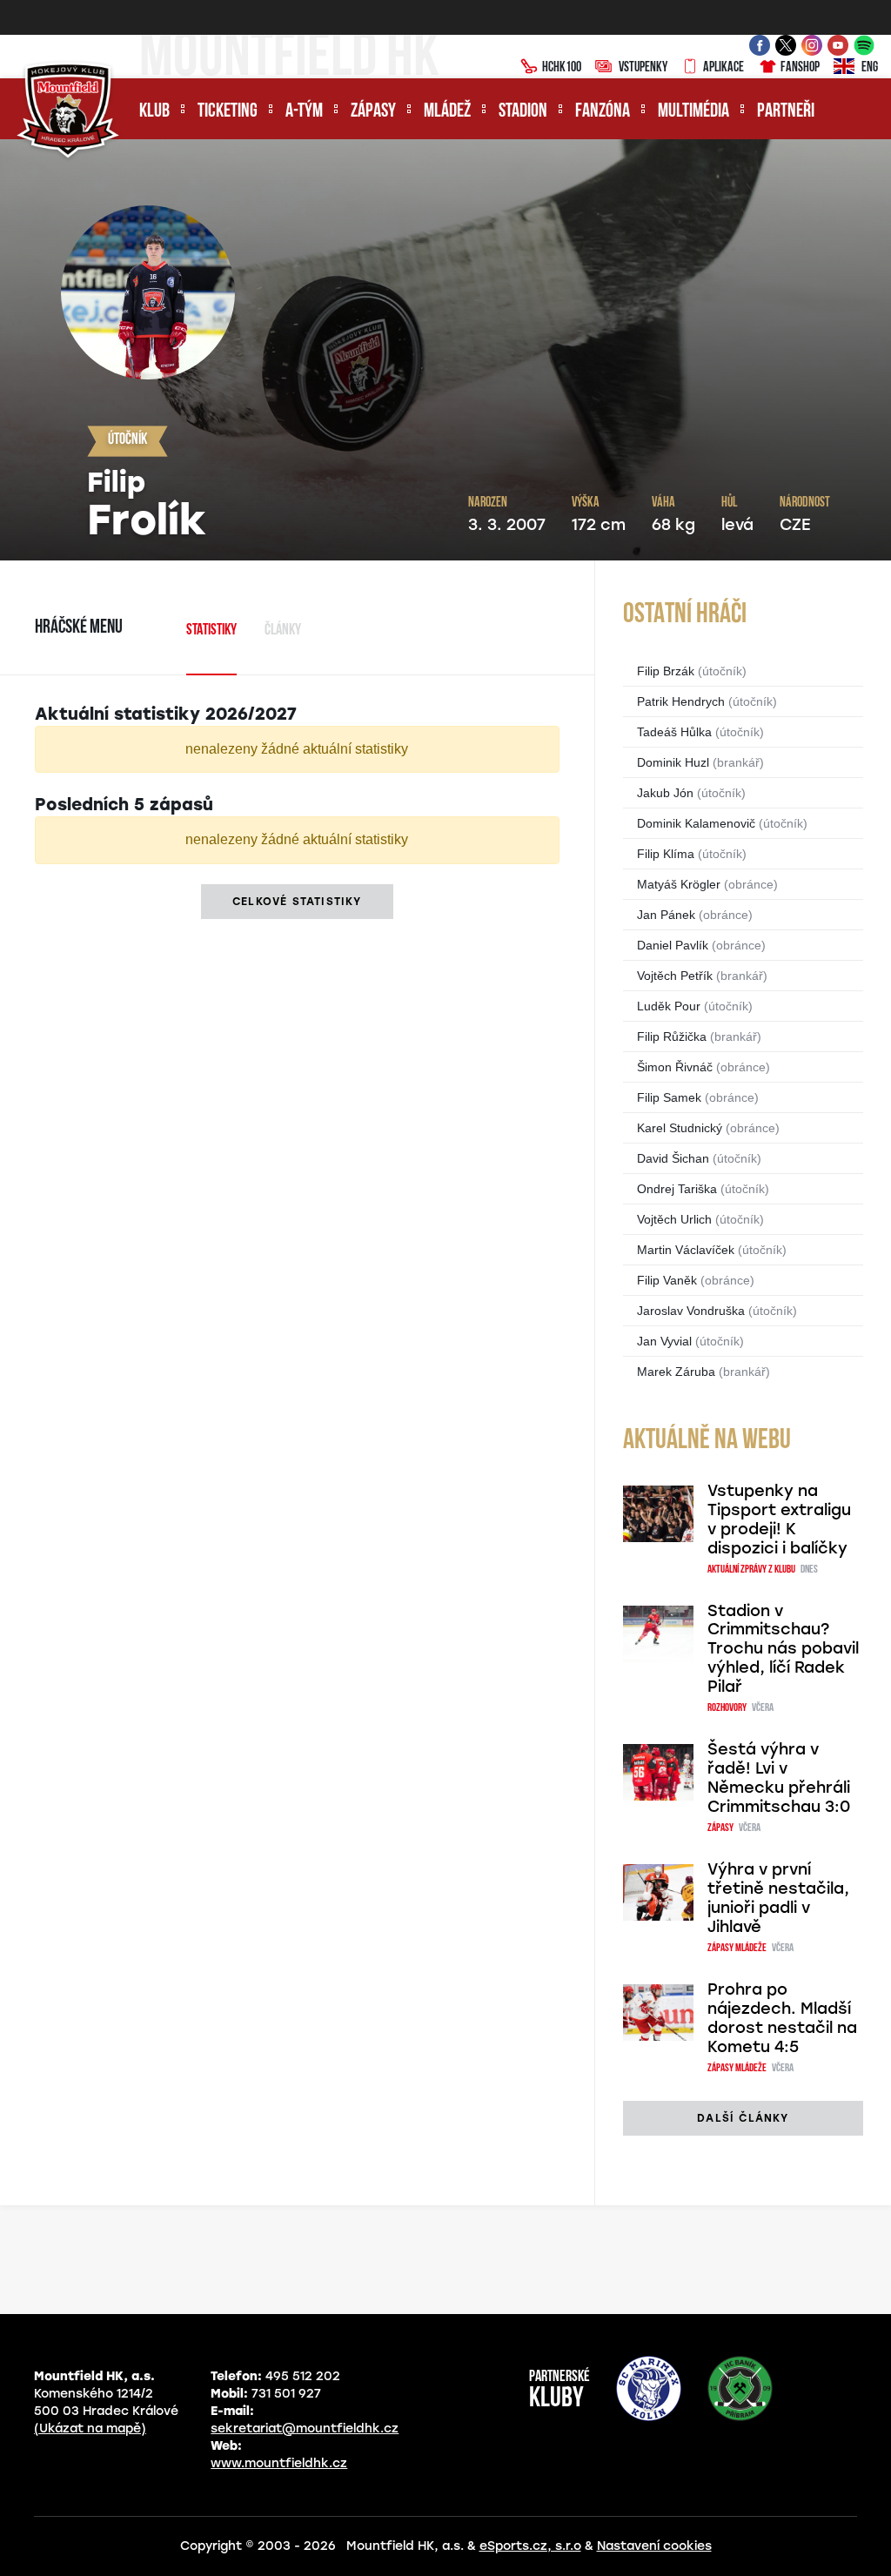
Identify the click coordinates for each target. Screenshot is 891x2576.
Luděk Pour (669, 1006)
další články (743, 2118)
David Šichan (673, 1158)
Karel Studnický (680, 1128)
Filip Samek (669, 1097)
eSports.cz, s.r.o (530, 2546)
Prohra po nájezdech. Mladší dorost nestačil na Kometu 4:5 (782, 2018)
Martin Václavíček (686, 1250)
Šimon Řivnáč (675, 1067)
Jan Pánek (666, 915)
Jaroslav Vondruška (691, 1311)
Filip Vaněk (667, 1280)
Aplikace (724, 68)
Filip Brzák (666, 671)
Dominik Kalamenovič (696, 823)
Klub (154, 112)
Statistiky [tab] (211, 631)
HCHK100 (562, 68)
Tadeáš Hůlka (674, 732)
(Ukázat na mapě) (90, 2428)
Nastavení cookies (654, 2546)
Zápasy (373, 112)
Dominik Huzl (673, 762)
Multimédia (693, 112)
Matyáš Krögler (679, 884)
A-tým (304, 112)
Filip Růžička (672, 1036)
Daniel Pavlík (673, 945)
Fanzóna (603, 112)
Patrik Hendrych (681, 701)
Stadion (523, 112)
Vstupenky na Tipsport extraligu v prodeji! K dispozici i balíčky (779, 1519)
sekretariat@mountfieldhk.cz (305, 2428)
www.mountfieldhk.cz (279, 2463)
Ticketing (228, 112)
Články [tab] (283, 631)
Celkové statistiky (297, 902)
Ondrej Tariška (677, 1189)
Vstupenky (643, 68)
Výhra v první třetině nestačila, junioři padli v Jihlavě (778, 1898)
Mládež (447, 112)
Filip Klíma (666, 854)
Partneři (786, 112)
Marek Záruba (676, 1372)
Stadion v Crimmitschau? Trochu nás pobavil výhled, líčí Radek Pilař (783, 1649)
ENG (870, 68)
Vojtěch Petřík (675, 976)
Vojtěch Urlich (674, 1219)
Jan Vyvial (664, 1341)
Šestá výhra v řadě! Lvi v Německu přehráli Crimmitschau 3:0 (779, 1778)
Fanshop (800, 68)
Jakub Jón (665, 793)
